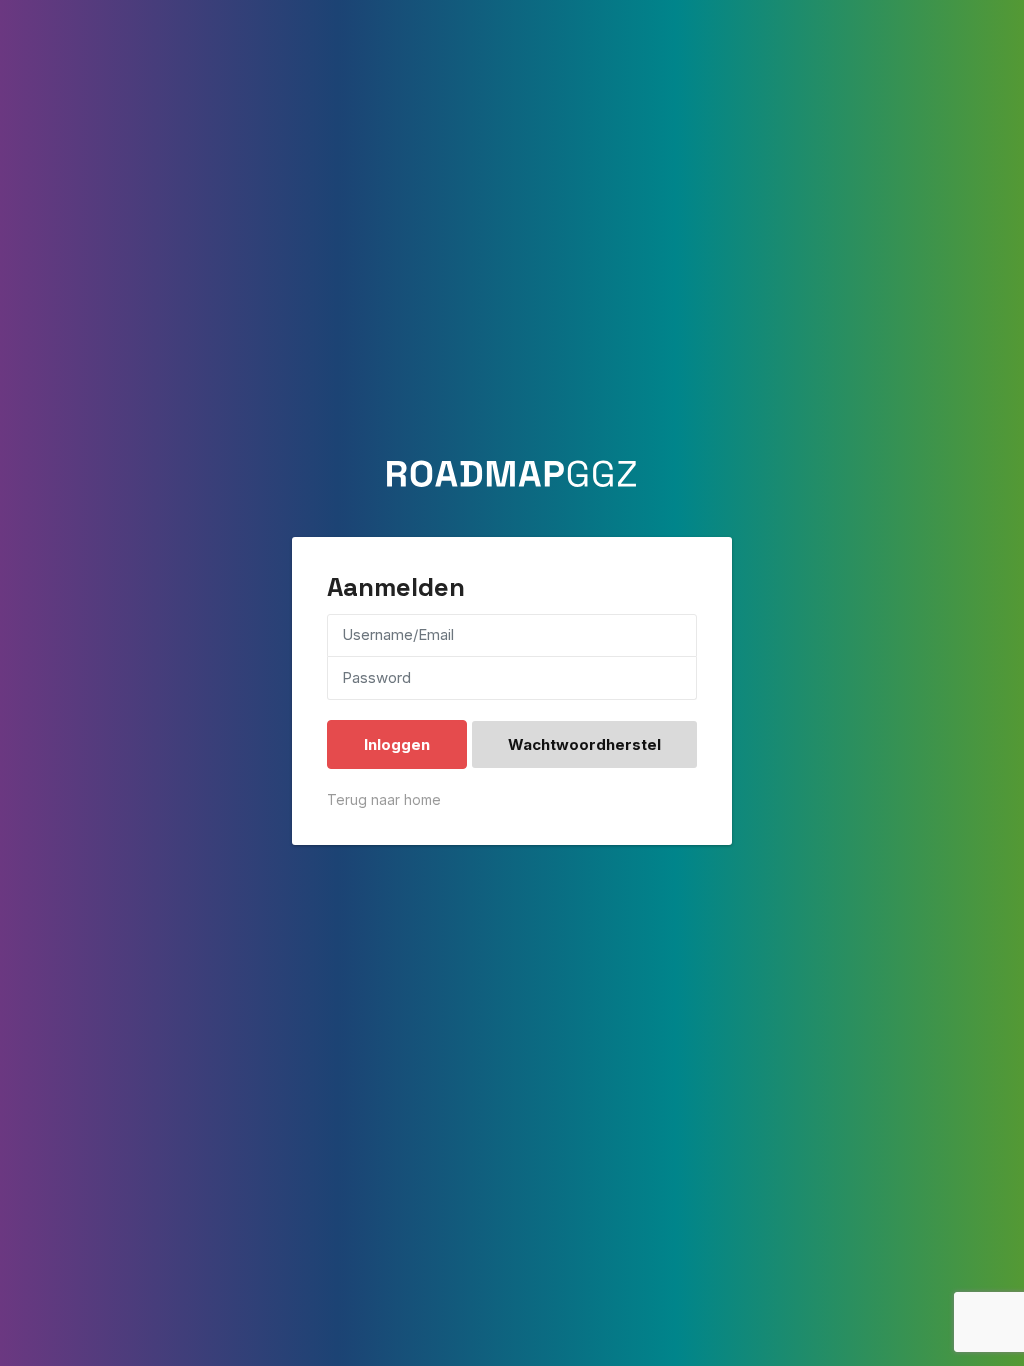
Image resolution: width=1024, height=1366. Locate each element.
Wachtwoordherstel (584, 744)
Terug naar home (384, 799)
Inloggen (397, 744)
